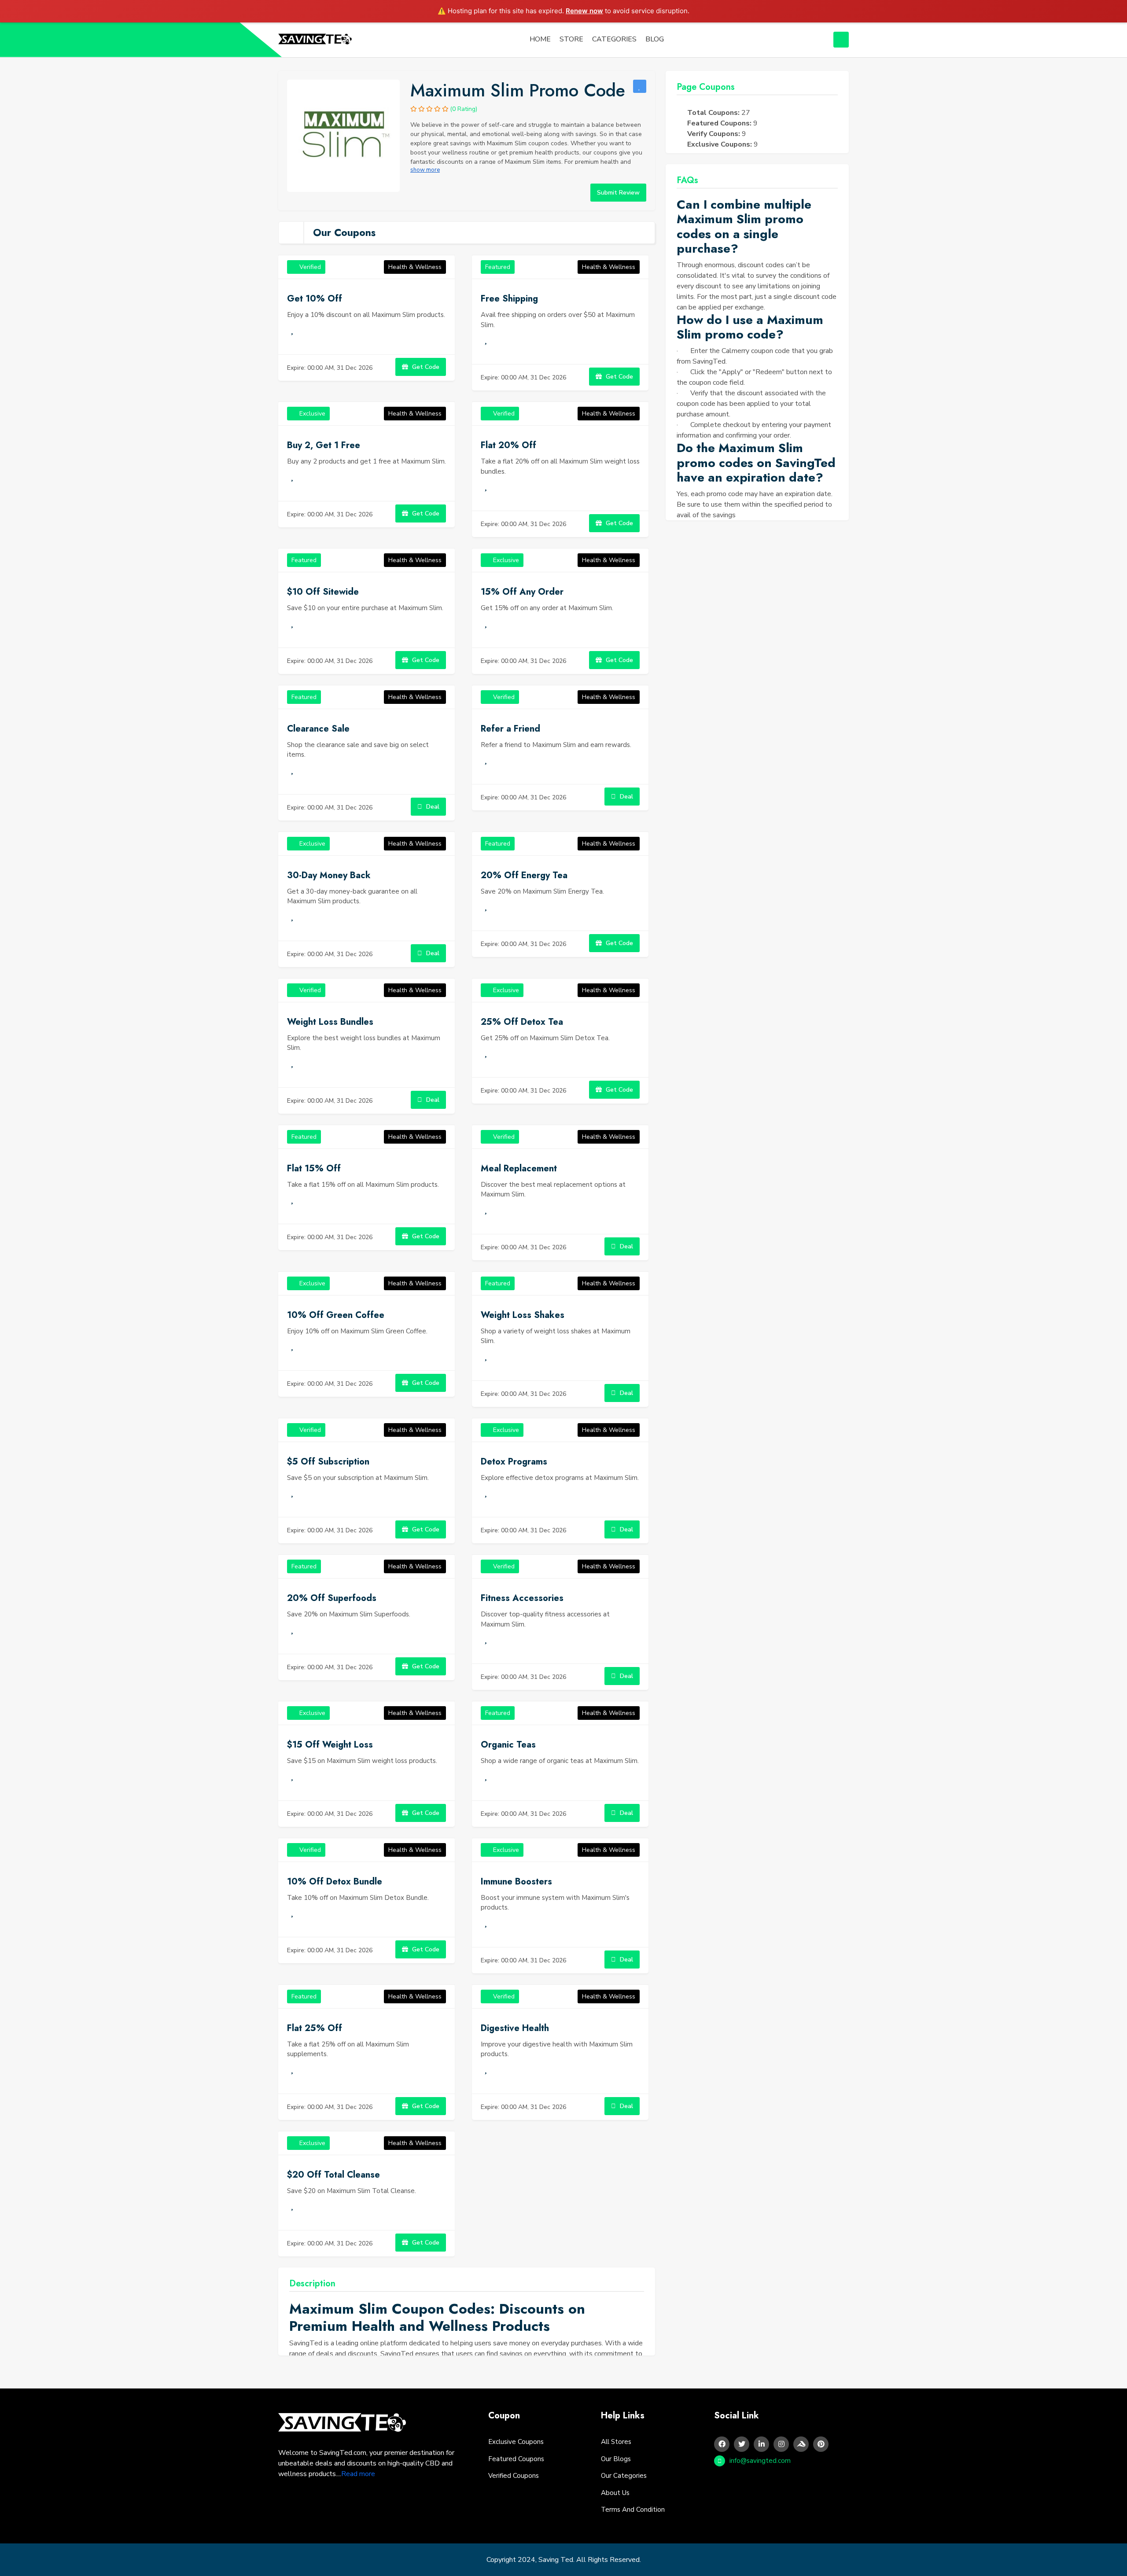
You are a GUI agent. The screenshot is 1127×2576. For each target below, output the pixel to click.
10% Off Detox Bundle (335, 1882)
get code (425, 367)
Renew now (584, 11)
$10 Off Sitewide (323, 592)
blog (655, 39)
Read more (358, 2474)
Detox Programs (514, 1462)
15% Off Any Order (522, 592)
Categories (614, 39)
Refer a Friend (510, 729)
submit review (618, 193)
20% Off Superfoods (332, 1598)
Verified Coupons (514, 2476)
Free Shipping (509, 299)
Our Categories (624, 2476)
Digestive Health (515, 2028)
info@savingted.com (760, 2461)
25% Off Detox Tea (522, 1022)
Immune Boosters (516, 1882)
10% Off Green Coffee (336, 1315)
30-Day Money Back (329, 875)
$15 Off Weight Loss (330, 1745)
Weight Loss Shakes (523, 1315)
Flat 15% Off (314, 1168)
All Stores (616, 2442)
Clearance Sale (318, 729)
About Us (615, 2493)
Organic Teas (508, 1745)
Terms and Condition (633, 2510)
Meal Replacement (519, 1168)
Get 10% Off (315, 299)
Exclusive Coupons (516, 2442)
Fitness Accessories (522, 1598)
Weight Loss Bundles (330, 1022)
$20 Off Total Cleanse (333, 2175)
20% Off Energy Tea (524, 875)
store (571, 39)
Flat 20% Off (508, 445)
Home (540, 39)
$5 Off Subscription (328, 1462)
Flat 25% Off (315, 2028)
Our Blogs (616, 2459)
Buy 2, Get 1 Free (324, 445)
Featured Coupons (516, 2459)
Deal (432, 807)
